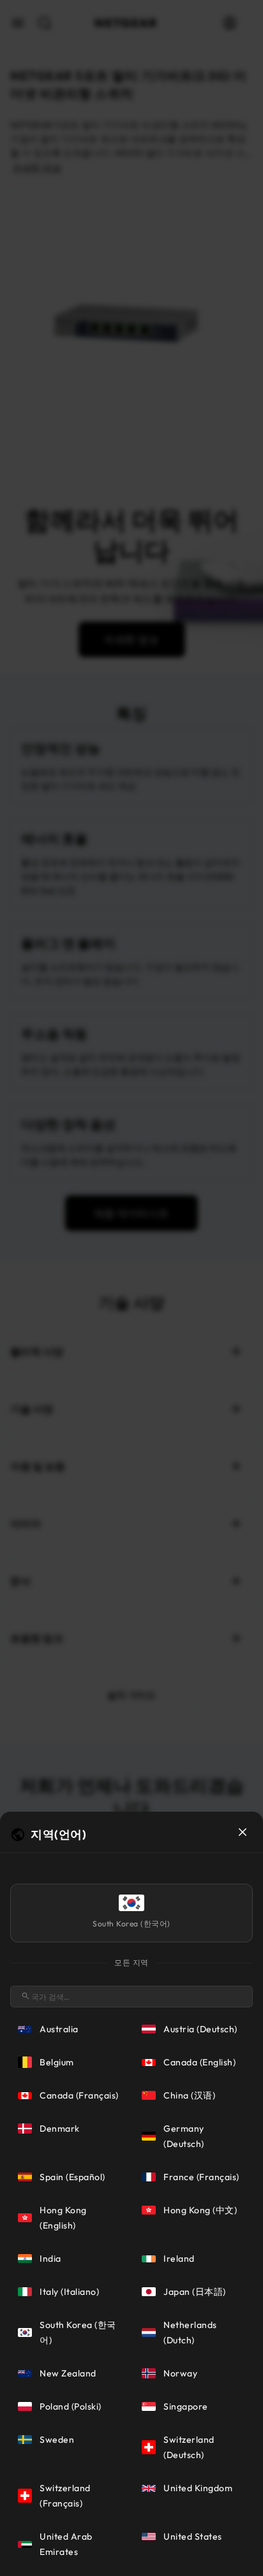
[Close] (243, 1832)
